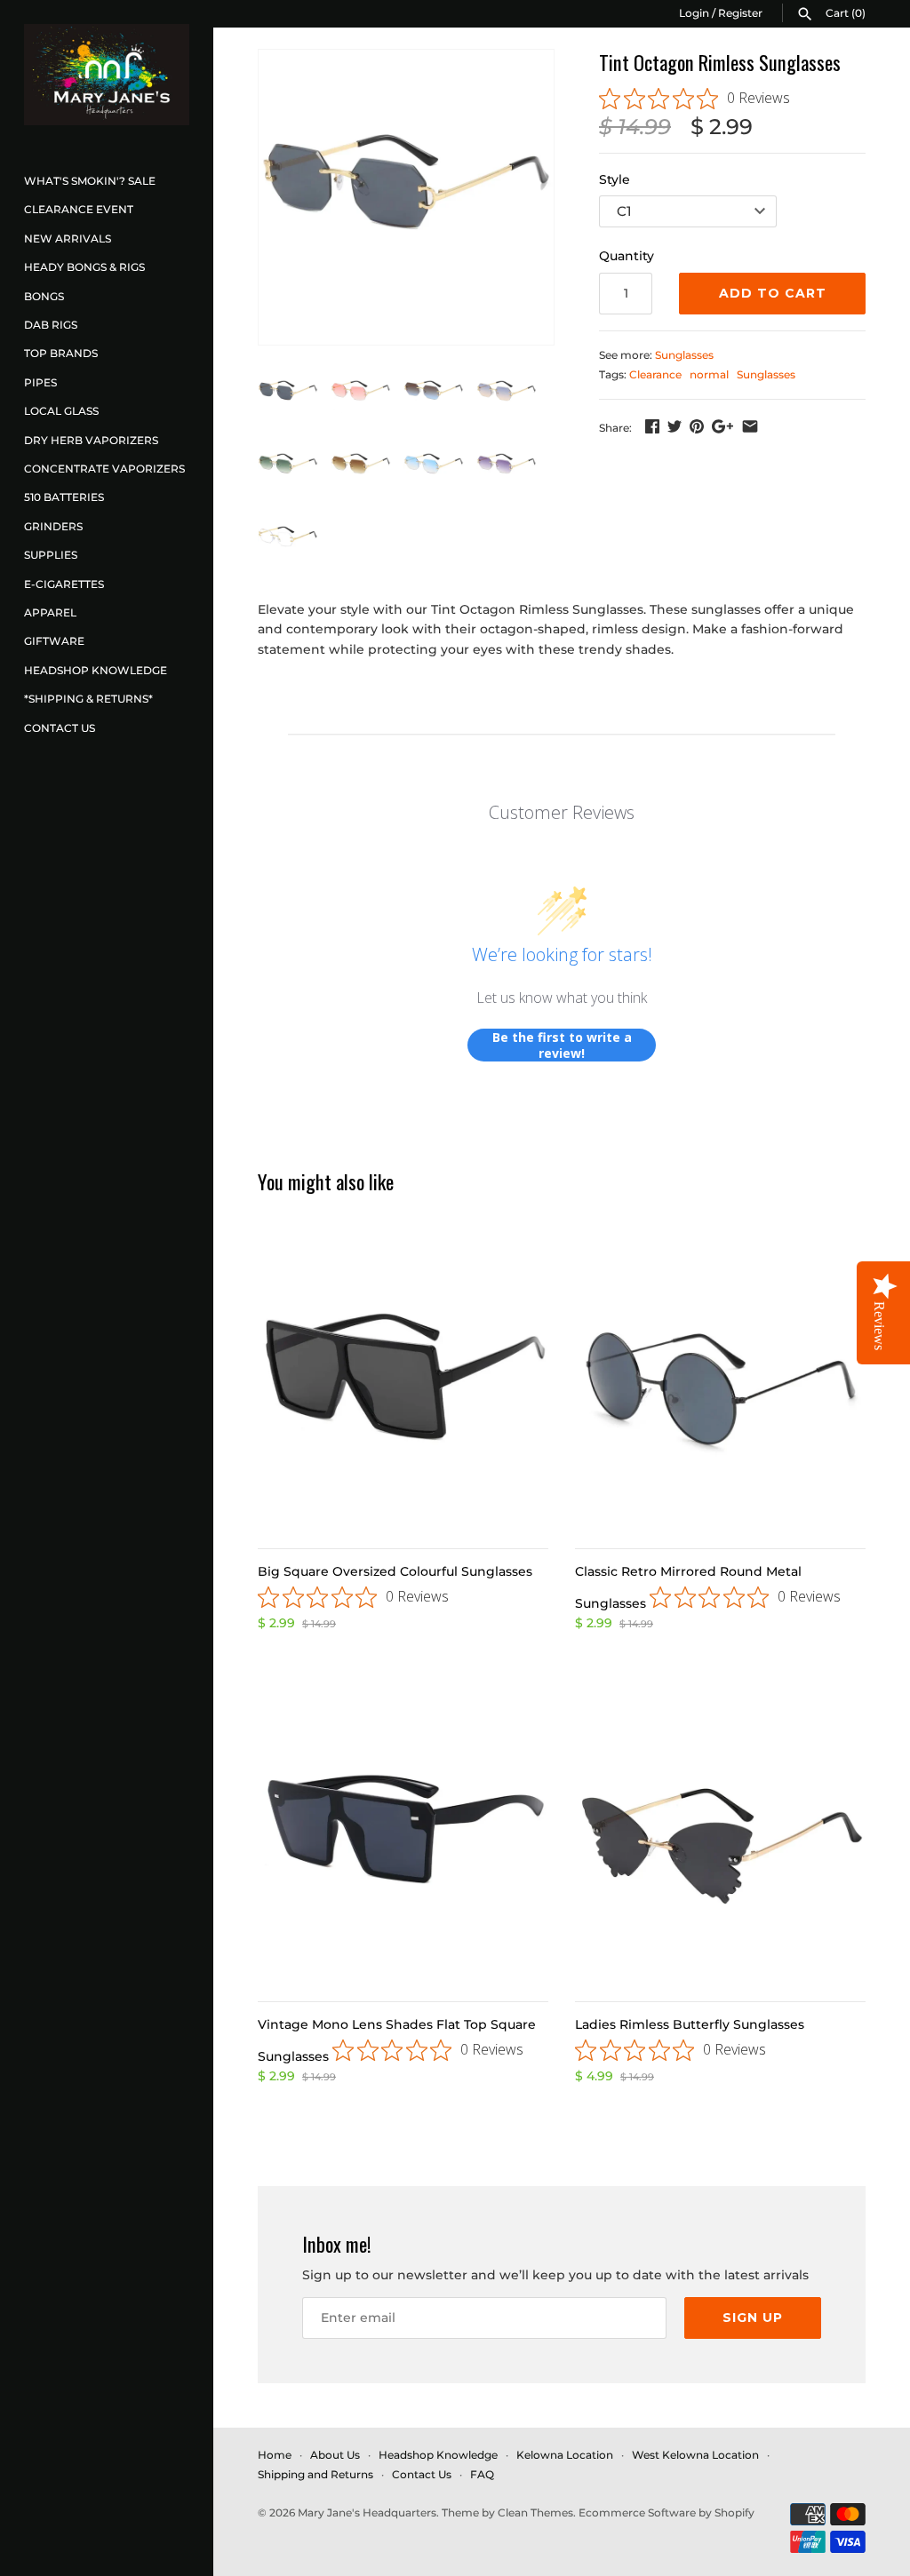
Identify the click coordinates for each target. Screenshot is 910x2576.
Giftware (54, 641)
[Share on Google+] (722, 426)
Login (694, 13)
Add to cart (773, 293)
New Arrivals (68, 239)
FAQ (482, 2474)
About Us (335, 2455)
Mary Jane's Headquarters (367, 2512)
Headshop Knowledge (96, 670)
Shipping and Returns (315, 2474)
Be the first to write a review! (562, 1045)
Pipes (40, 382)
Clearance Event (79, 209)
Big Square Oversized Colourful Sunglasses (395, 1571)
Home (275, 2455)
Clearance (655, 374)
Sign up (753, 2318)
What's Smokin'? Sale (90, 181)
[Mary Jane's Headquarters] (107, 75)
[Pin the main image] (697, 426)
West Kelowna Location (695, 2455)
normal (709, 374)
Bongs (44, 296)
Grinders (53, 526)
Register (740, 13)
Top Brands (61, 353)
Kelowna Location (565, 2455)
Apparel (50, 612)
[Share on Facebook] (652, 426)
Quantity (627, 256)
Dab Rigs (51, 325)
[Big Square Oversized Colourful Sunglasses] (403, 1383)
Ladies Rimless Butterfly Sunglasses (690, 2024)
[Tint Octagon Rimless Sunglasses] (406, 197)
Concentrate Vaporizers (104, 469)
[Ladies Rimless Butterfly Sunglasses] (720, 1837)
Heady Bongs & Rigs (84, 267)
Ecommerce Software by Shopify (667, 2512)
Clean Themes (535, 2512)
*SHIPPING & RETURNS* (88, 699)
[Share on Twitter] (675, 426)
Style (615, 179)
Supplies (51, 555)
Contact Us (60, 728)
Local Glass (61, 411)
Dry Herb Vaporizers (91, 440)
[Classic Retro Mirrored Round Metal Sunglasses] (720, 1383)
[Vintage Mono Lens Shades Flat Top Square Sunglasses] (403, 1837)
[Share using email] (750, 426)
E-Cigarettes (64, 584)
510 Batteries (64, 497)
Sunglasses (684, 355)
